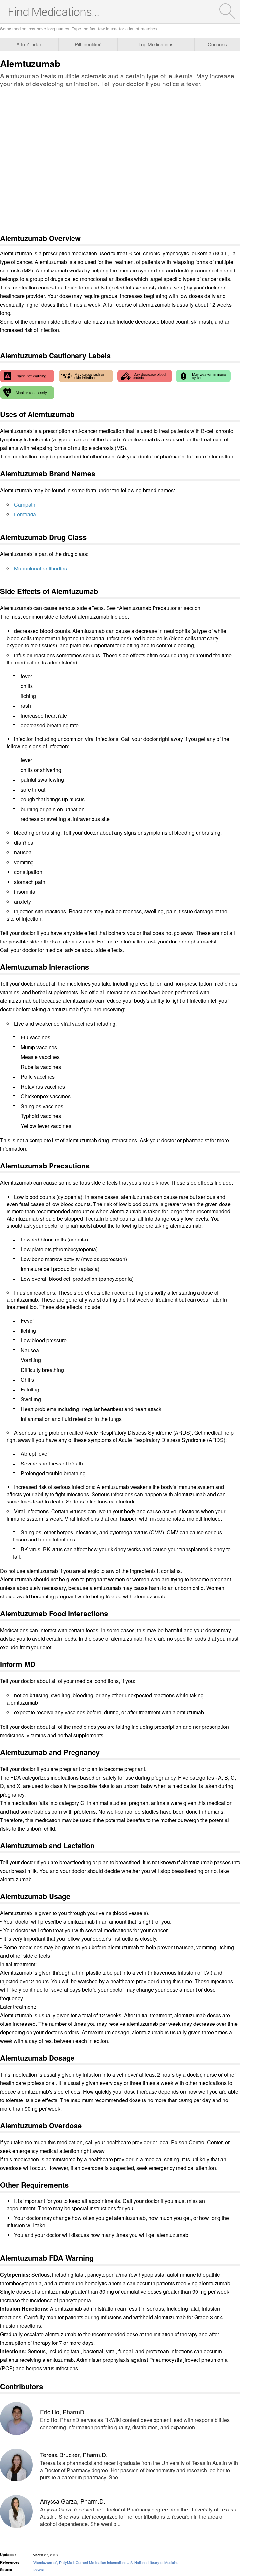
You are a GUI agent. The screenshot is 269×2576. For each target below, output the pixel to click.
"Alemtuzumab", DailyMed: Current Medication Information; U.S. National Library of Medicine (106, 2562)
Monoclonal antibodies (41, 568)
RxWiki (38, 2570)
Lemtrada (25, 514)
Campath (25, 504)
